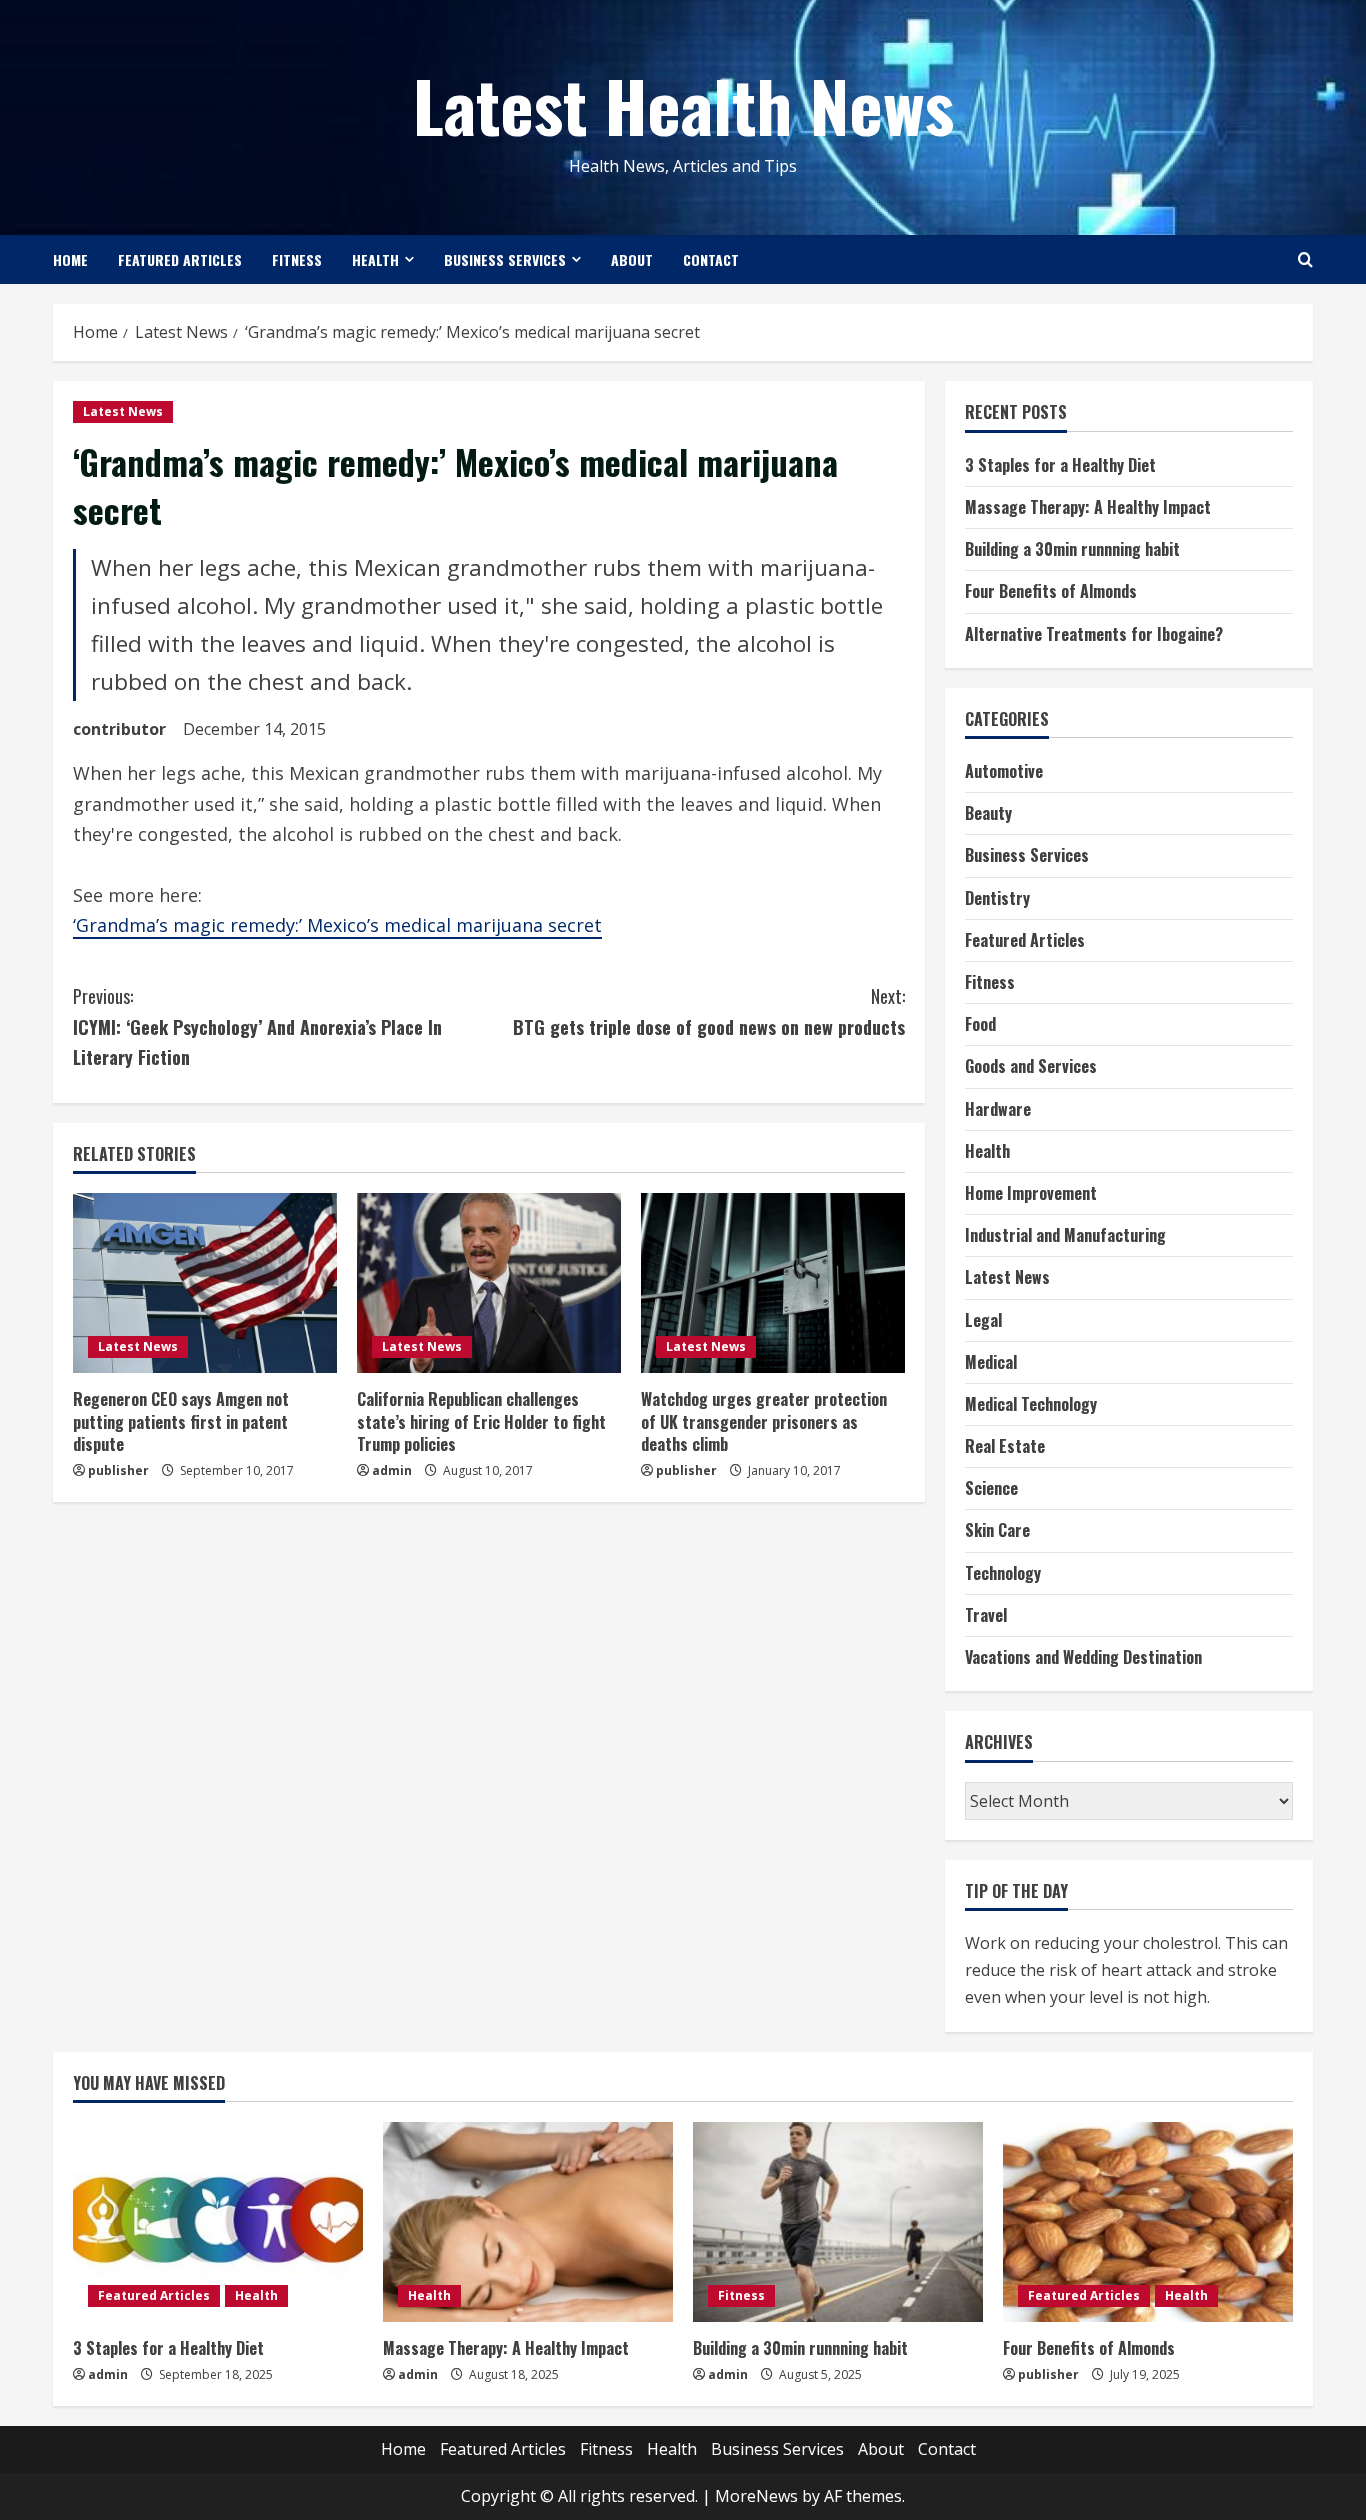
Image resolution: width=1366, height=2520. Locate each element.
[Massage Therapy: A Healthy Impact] (528, 2222)
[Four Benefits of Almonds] (1148, 2222)
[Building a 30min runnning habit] (838, 2222)
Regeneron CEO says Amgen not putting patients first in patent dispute (181, 1421)
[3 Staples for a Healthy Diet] (218, 2222)
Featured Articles (180, 259)
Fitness (297, 259)
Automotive (1004, 771)
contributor (119, 729)
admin (392, 1470)
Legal (983, 1320)
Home (70, 259)
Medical (991, 1362)
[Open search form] (1305, 259)
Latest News (123, 411)
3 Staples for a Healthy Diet (1060, 465)
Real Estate (1005, 1446)
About (632, 259)
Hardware (998, 1109)
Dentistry (997, 898)
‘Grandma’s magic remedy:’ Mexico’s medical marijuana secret (337, 925)
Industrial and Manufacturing (1065, 1235)
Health (375, 259)
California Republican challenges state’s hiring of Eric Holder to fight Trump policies (481, 1421)
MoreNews (756, 2496)
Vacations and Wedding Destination (1083, 1657)
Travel (986, 1615)
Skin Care (997, 1530)
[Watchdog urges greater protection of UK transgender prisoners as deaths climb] (773, 1283)
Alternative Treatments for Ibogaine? (1094, 634)
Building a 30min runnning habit (1072, 549)
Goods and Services (1031, 1066)
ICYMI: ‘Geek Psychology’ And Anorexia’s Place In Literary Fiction (257, 1026)
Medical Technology (1031, 1404)
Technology (1003, 1573)
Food (980, 1024)
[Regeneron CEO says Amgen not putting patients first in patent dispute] (205, 1283)
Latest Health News (683, 104)
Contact (711, 259)
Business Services (505, 259)
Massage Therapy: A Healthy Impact (1088, 507)
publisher (118, 1470)
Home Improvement (1031, 1193)
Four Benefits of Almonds (1051, 591)
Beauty (988, 813)
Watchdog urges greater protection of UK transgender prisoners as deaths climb (764, 1421)
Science (991, 1488)
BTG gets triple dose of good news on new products (709, 1011)
